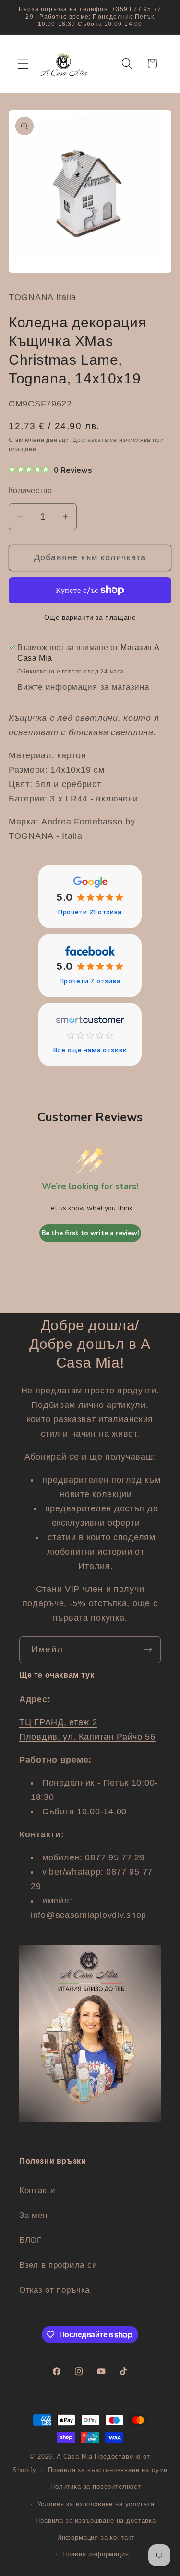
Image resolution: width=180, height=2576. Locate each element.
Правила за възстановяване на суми (108, 2470)
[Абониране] (148, 1650)
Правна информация (96, 2554)
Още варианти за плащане (90, 617)
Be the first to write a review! (90, 1233)
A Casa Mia (75, 2456)
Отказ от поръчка (54, 2290)
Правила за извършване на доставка (96, 2521)
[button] (23, 64)
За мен (33, 2215)
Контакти (37, 2190)
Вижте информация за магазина (83, 687)
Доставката (90, 440)
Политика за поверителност (96, 2487)
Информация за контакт (96, 2537)
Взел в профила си (58, 2265)
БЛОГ (30, 2240)
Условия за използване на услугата (96, 2504)
